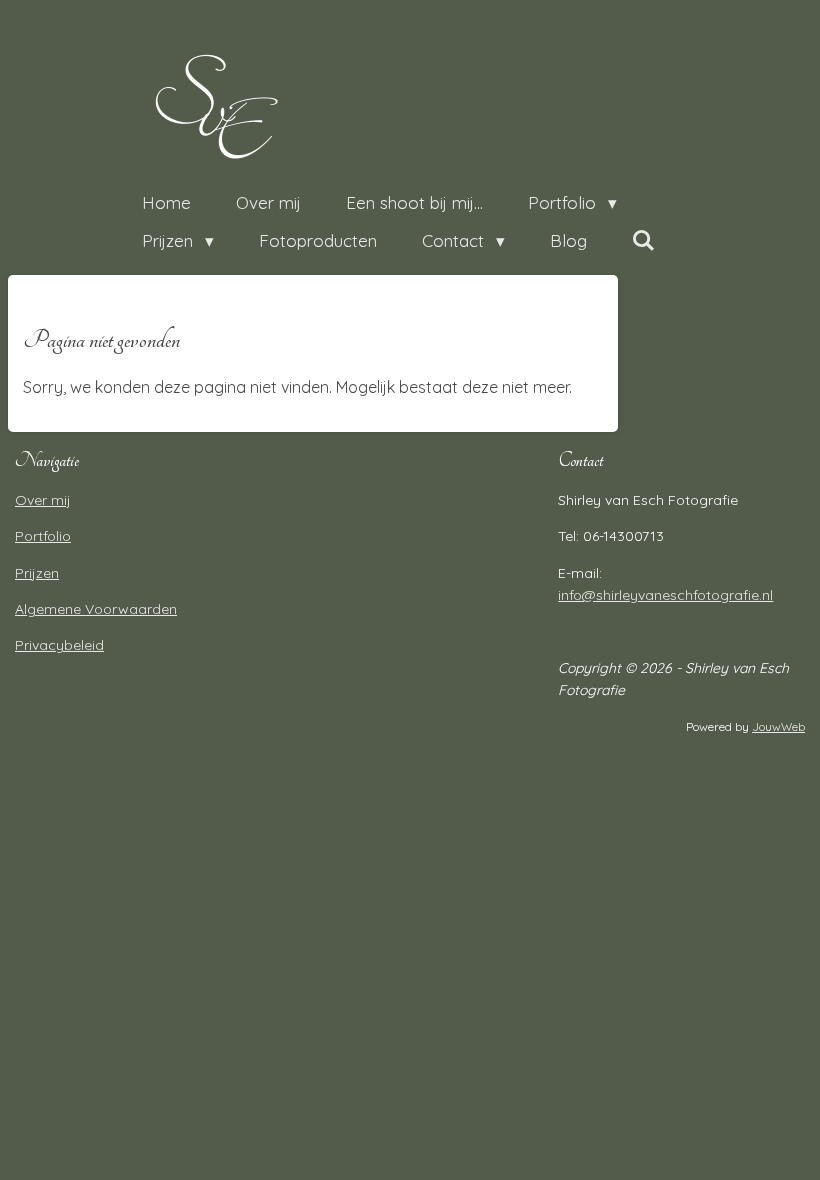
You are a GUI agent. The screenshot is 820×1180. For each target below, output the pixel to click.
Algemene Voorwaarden (96, 609)
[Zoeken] (644, 241)
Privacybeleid (59, 645)
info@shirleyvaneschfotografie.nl (665, 595)
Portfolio (43, 536)
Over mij (43, 500)
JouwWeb (778, 726)
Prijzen (37, 573)
